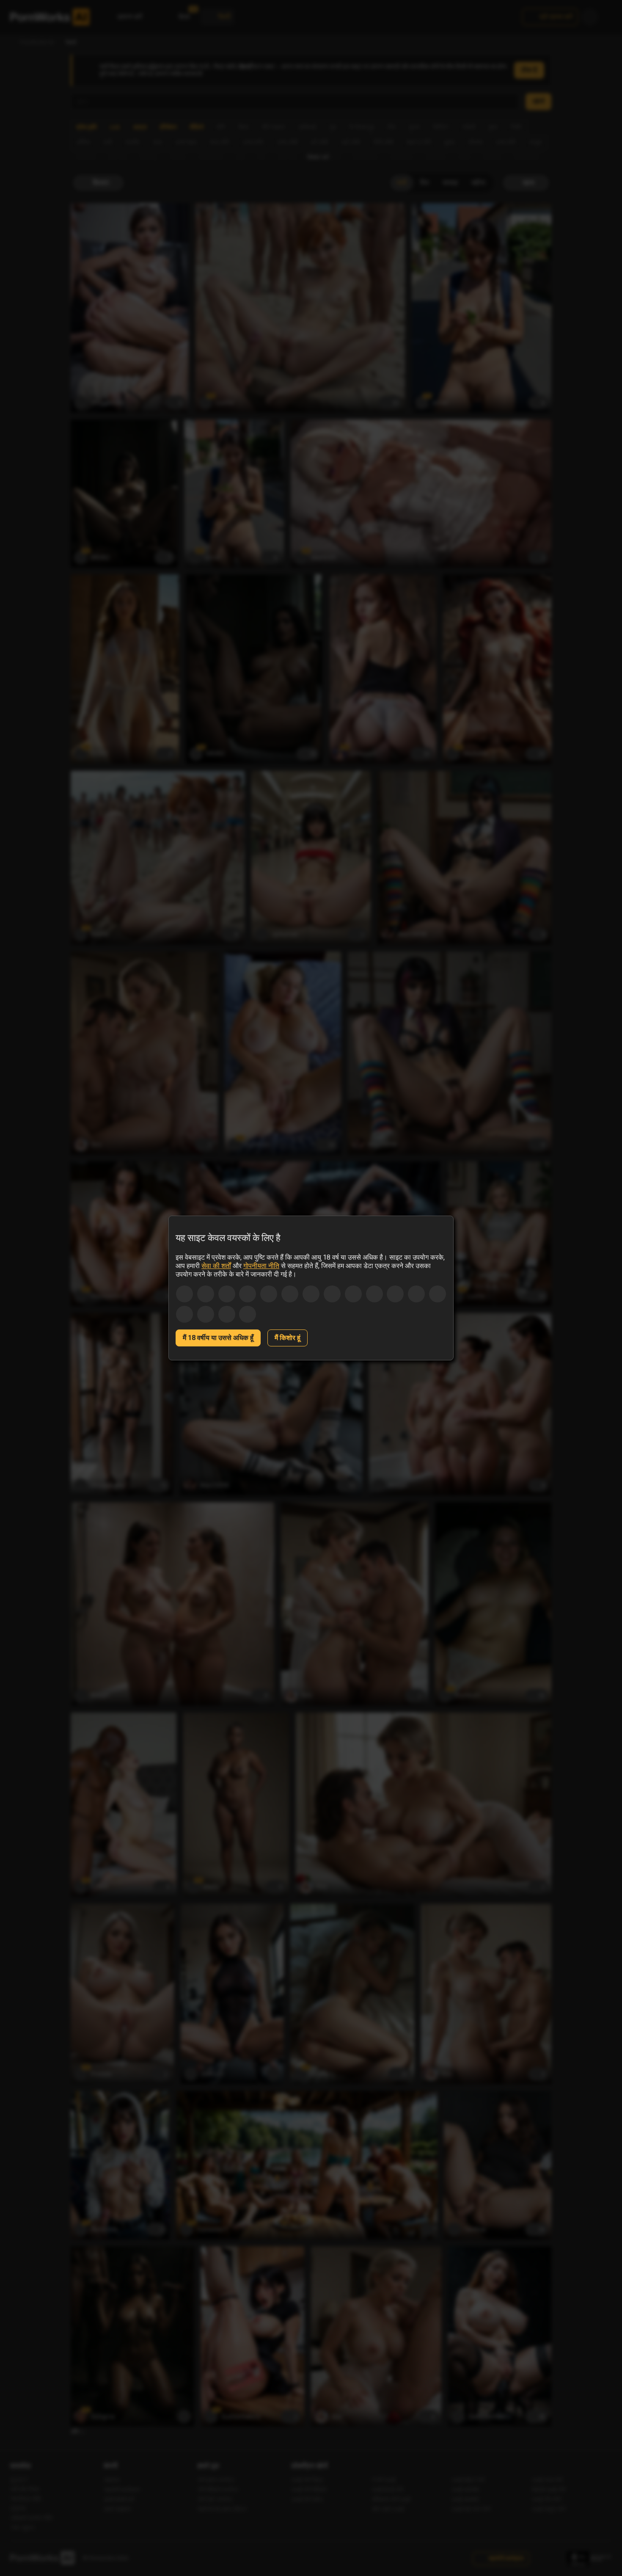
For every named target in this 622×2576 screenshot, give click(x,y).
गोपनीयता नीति (261, 1266)
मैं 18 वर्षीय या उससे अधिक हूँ (218, 1338)
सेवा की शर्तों (216, 1266)
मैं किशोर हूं (288, 1338)
